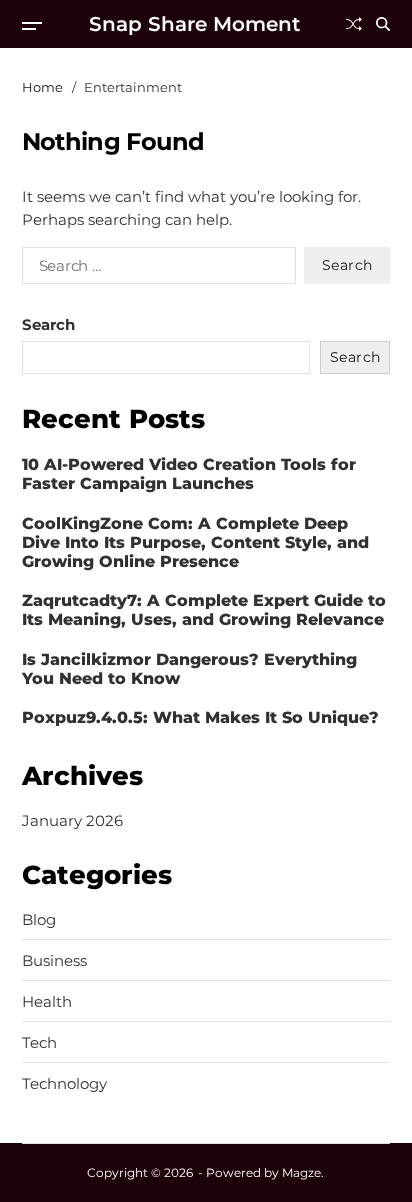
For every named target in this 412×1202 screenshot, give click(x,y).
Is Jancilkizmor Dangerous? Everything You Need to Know (189, 669)
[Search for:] (155, 269)
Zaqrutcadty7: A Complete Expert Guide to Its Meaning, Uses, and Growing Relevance (204, 610)
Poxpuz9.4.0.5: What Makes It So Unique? (200, 717)
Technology (64, 1084)
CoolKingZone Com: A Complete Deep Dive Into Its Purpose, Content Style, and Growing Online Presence (195, 542)
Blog (39, 920)
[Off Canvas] (32, 26)
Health (47, 1002)
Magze (301, 1172)
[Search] (383, 24)
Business (54, 961)
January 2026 (72, 820)
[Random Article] (354, 24)
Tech (39, 1043)
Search (48, 324)
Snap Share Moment (194, 24)
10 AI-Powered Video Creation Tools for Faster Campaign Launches (189, 474)
